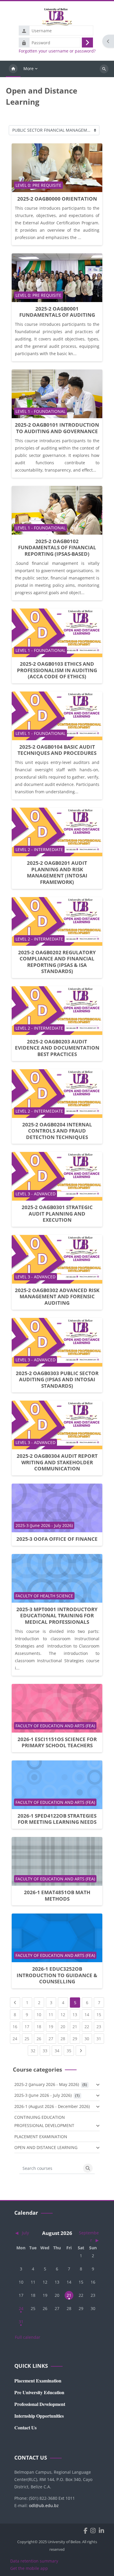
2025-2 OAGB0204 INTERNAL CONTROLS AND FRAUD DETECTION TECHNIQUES (57, 1131)
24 (16, 2038)
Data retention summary (34, 2561)
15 (100, 2014)
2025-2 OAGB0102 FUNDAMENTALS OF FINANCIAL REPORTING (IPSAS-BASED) (57, 548)
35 (70, 2050)
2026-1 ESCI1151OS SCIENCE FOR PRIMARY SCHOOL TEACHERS (57, 1742)
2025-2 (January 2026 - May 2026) (47, 2084)
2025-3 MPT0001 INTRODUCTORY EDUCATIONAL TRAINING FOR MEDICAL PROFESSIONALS (57, 1616)
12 (64, 2014)
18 (40, 2026)
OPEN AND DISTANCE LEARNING (46, 2147)
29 (76, 2038)
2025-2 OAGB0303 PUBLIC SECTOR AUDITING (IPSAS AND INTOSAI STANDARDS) (57, 1379)
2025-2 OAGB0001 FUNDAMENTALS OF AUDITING (57, 312)
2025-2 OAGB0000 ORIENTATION (57, 199)
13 (76, 2014)
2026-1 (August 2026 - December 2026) (52, 2106)
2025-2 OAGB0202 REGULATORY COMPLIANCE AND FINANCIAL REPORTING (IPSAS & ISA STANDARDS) (57, 962)
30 (88, 2038)
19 (52, 2026)
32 (34, 2050)
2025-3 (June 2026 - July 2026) (43, 2095)
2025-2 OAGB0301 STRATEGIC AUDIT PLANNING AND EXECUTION (57, 1214)
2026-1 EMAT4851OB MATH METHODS (57, 1895)
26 (40, 2038)
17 (28, 2026)
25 (28, 2038)
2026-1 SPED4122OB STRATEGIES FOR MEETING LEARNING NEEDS (57, 1819)
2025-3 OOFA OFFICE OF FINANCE (57, 1539)
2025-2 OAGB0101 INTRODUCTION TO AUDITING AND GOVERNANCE (57, 428)
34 (58, 2050)
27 (52, 2038)
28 (64, 2038)
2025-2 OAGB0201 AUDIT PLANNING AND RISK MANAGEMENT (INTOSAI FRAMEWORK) (57, 872)
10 (40, 2014)
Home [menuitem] (13, 69)
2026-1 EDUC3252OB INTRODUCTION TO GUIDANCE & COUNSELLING (57, 1975)
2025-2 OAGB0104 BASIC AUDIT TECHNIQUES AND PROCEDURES (57, 750)
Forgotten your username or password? (57, 51)
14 (88, 2014)
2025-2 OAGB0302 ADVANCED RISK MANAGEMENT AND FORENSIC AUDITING (57, 1297)
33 (46, 2050)
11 (52, 2014)
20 (64, 2026)
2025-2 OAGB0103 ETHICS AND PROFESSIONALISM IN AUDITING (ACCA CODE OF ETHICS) (57, 670)
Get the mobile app (29, 2568)
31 (100, 2038)
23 (100, 2026)
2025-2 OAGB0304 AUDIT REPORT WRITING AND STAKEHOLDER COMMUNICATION (57, 1462)
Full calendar (28, 2337)
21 (76, 2026)
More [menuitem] (28, 68)
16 (16, 2026)
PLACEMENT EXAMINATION (41, 2137)
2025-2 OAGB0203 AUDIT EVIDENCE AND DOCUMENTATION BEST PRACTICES (57, 1048)
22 (88, 2026)
